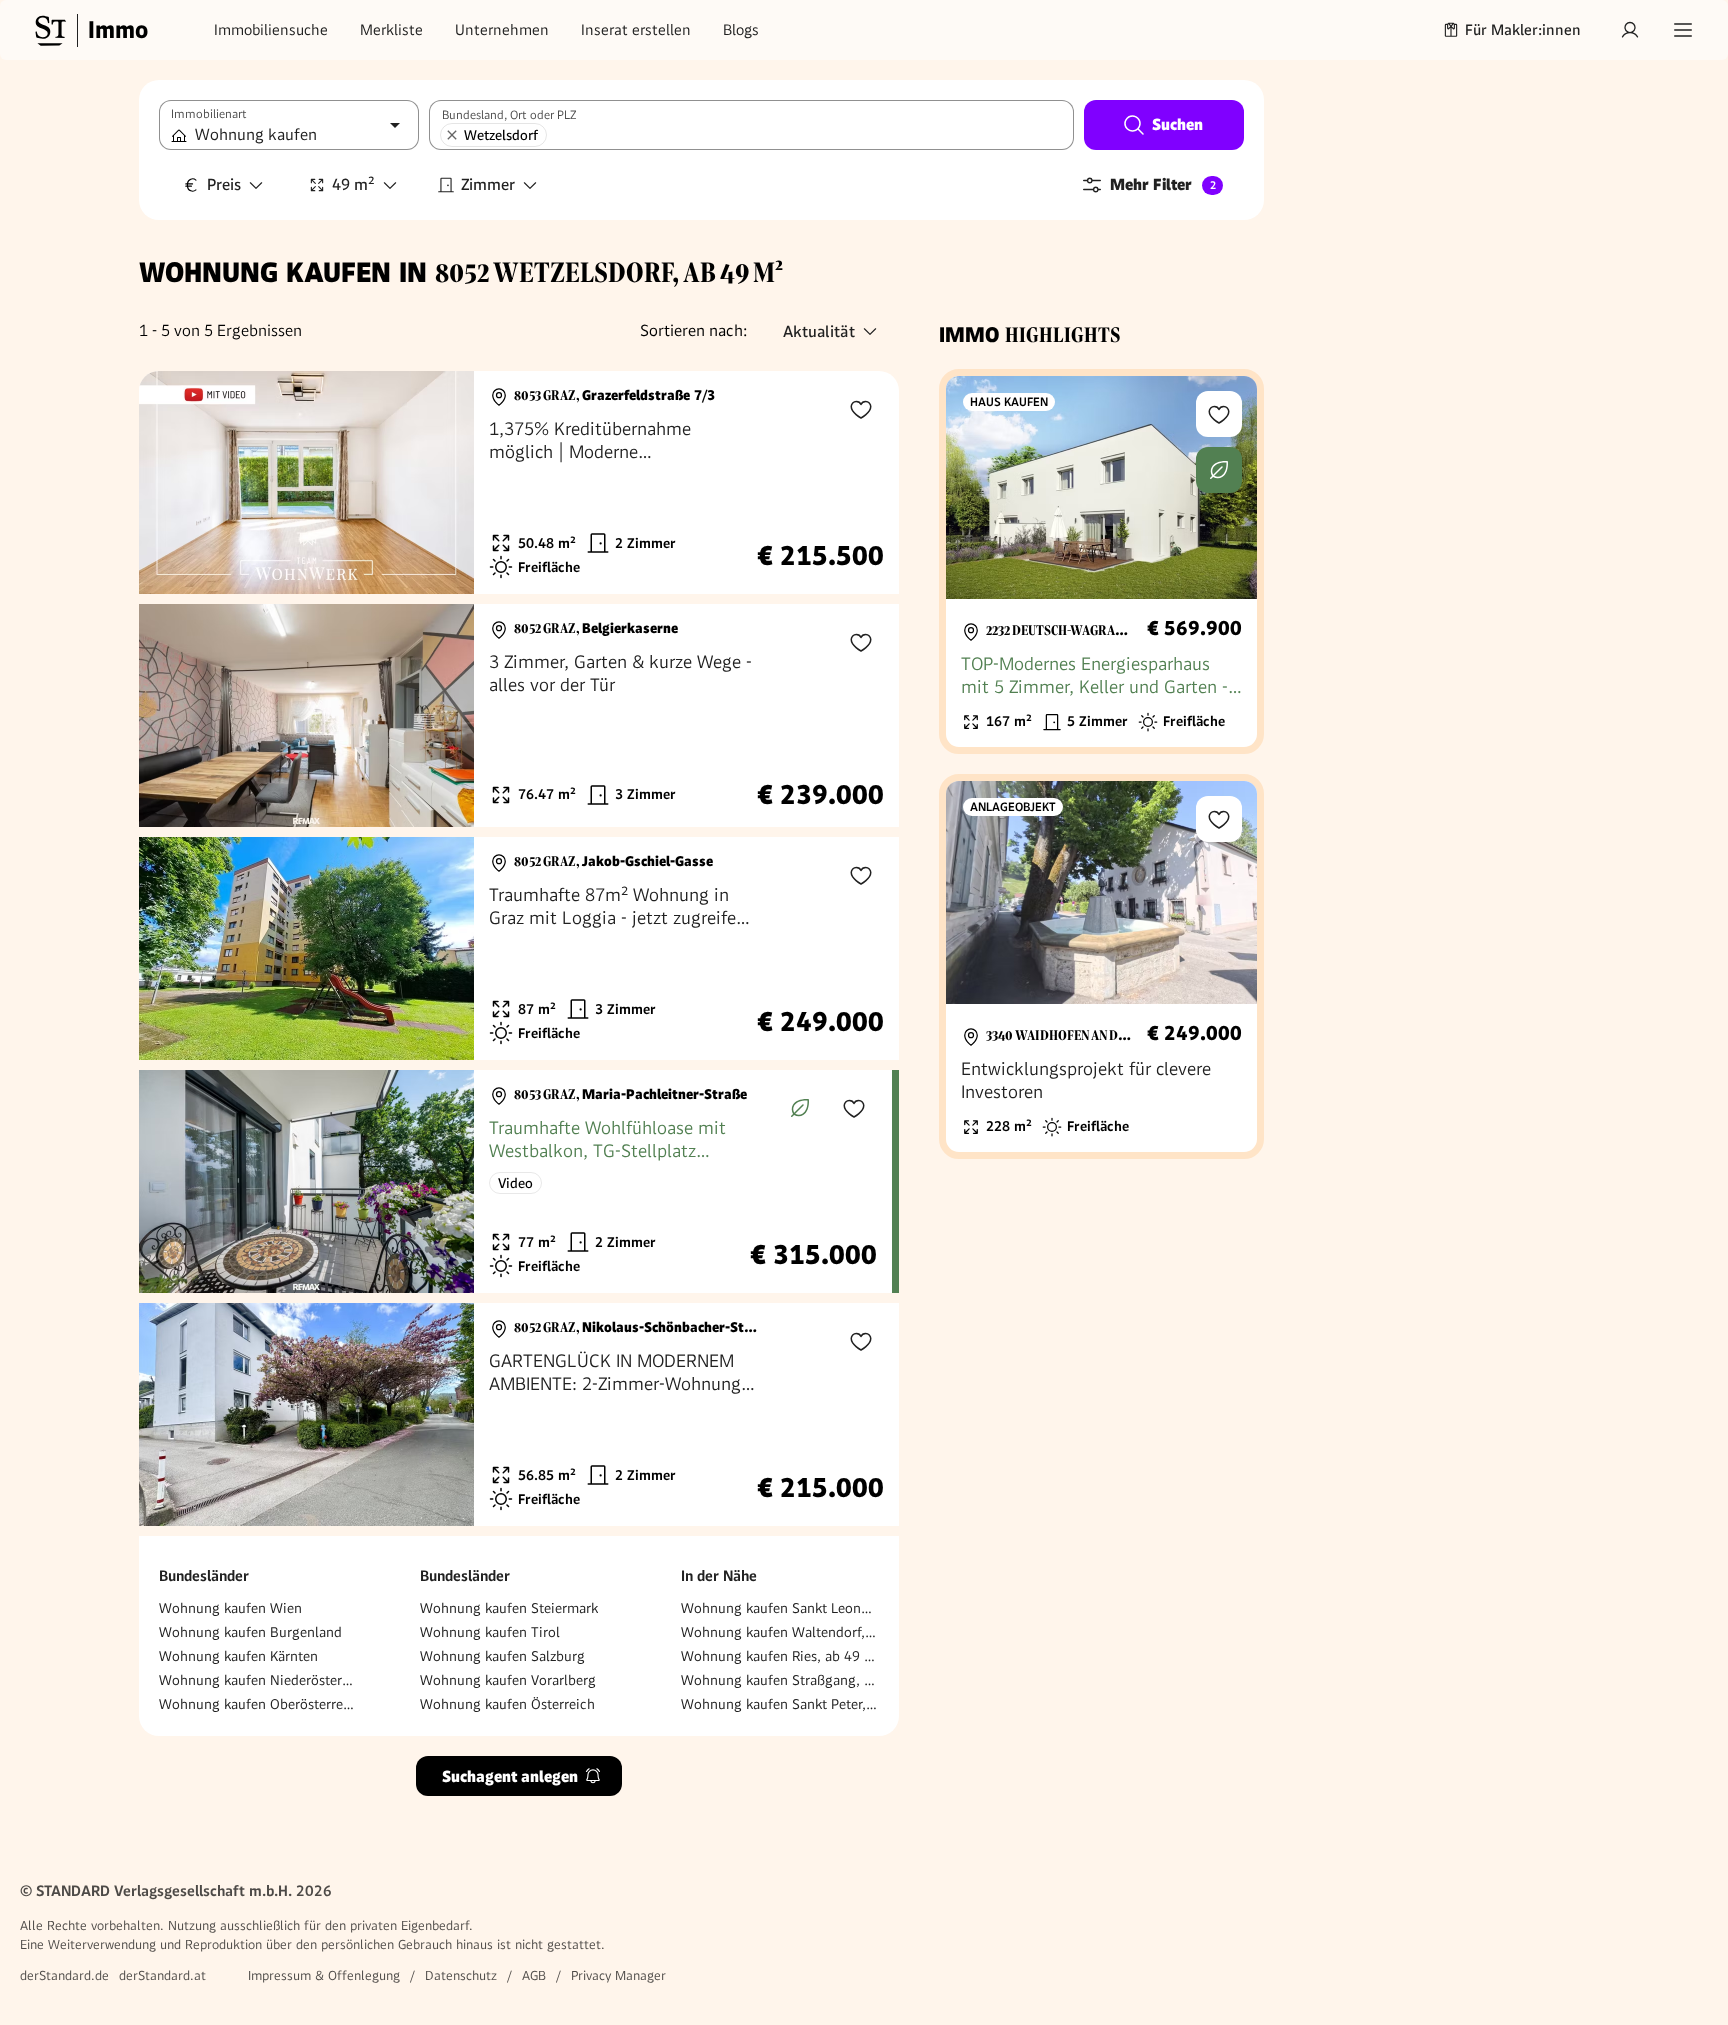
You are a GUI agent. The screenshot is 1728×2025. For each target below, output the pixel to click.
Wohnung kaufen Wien (230, 1608)
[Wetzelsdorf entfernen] (452, 135)
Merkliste (391, 30)
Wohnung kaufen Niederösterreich (258, 1680)
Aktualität (819, 331)
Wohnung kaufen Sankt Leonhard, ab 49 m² (780, 1608)
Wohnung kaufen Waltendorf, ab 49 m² (780, 1632)
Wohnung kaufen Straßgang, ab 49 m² (780, 1680)
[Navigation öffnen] (1683, 30)
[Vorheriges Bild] (173, 483)
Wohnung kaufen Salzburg (502, 1656)
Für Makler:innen (1523, 30)
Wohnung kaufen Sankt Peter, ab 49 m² (780, 1704)
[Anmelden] (1630, 30)
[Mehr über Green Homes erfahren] (800, 1108)
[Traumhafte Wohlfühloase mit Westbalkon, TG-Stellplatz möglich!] (515, 1181)
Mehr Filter (1163, 184)
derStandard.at (162, 1975)
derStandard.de (64, 1975)
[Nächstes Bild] (440, 483)
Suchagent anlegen (510, 1776)
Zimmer (488, 184)
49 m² (353, 184)
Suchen (1177, 124)
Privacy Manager (618, 1975)
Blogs (741, 30)
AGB (534, 1975)
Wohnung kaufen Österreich (507, 1704)
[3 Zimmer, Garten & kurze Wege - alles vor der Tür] (519, 715)
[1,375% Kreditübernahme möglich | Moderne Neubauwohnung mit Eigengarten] (519, 482)
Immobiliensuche (271, 30)
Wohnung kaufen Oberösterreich (258, 1704)
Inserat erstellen (636, 30)
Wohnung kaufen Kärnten (238, 1656)
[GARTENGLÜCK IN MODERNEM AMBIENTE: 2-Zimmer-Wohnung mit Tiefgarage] (519, 1414)
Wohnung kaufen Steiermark (509, 1608)
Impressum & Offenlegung (324, 1975)
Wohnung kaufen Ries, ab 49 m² (780, 1656)
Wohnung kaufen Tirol (490, 1632)
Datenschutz (461, 1975)
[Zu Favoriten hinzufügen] (861, 409)
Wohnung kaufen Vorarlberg (508, 1680)
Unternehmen (502, 30)
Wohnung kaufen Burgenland (250, 1632)
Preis (224, 184)
